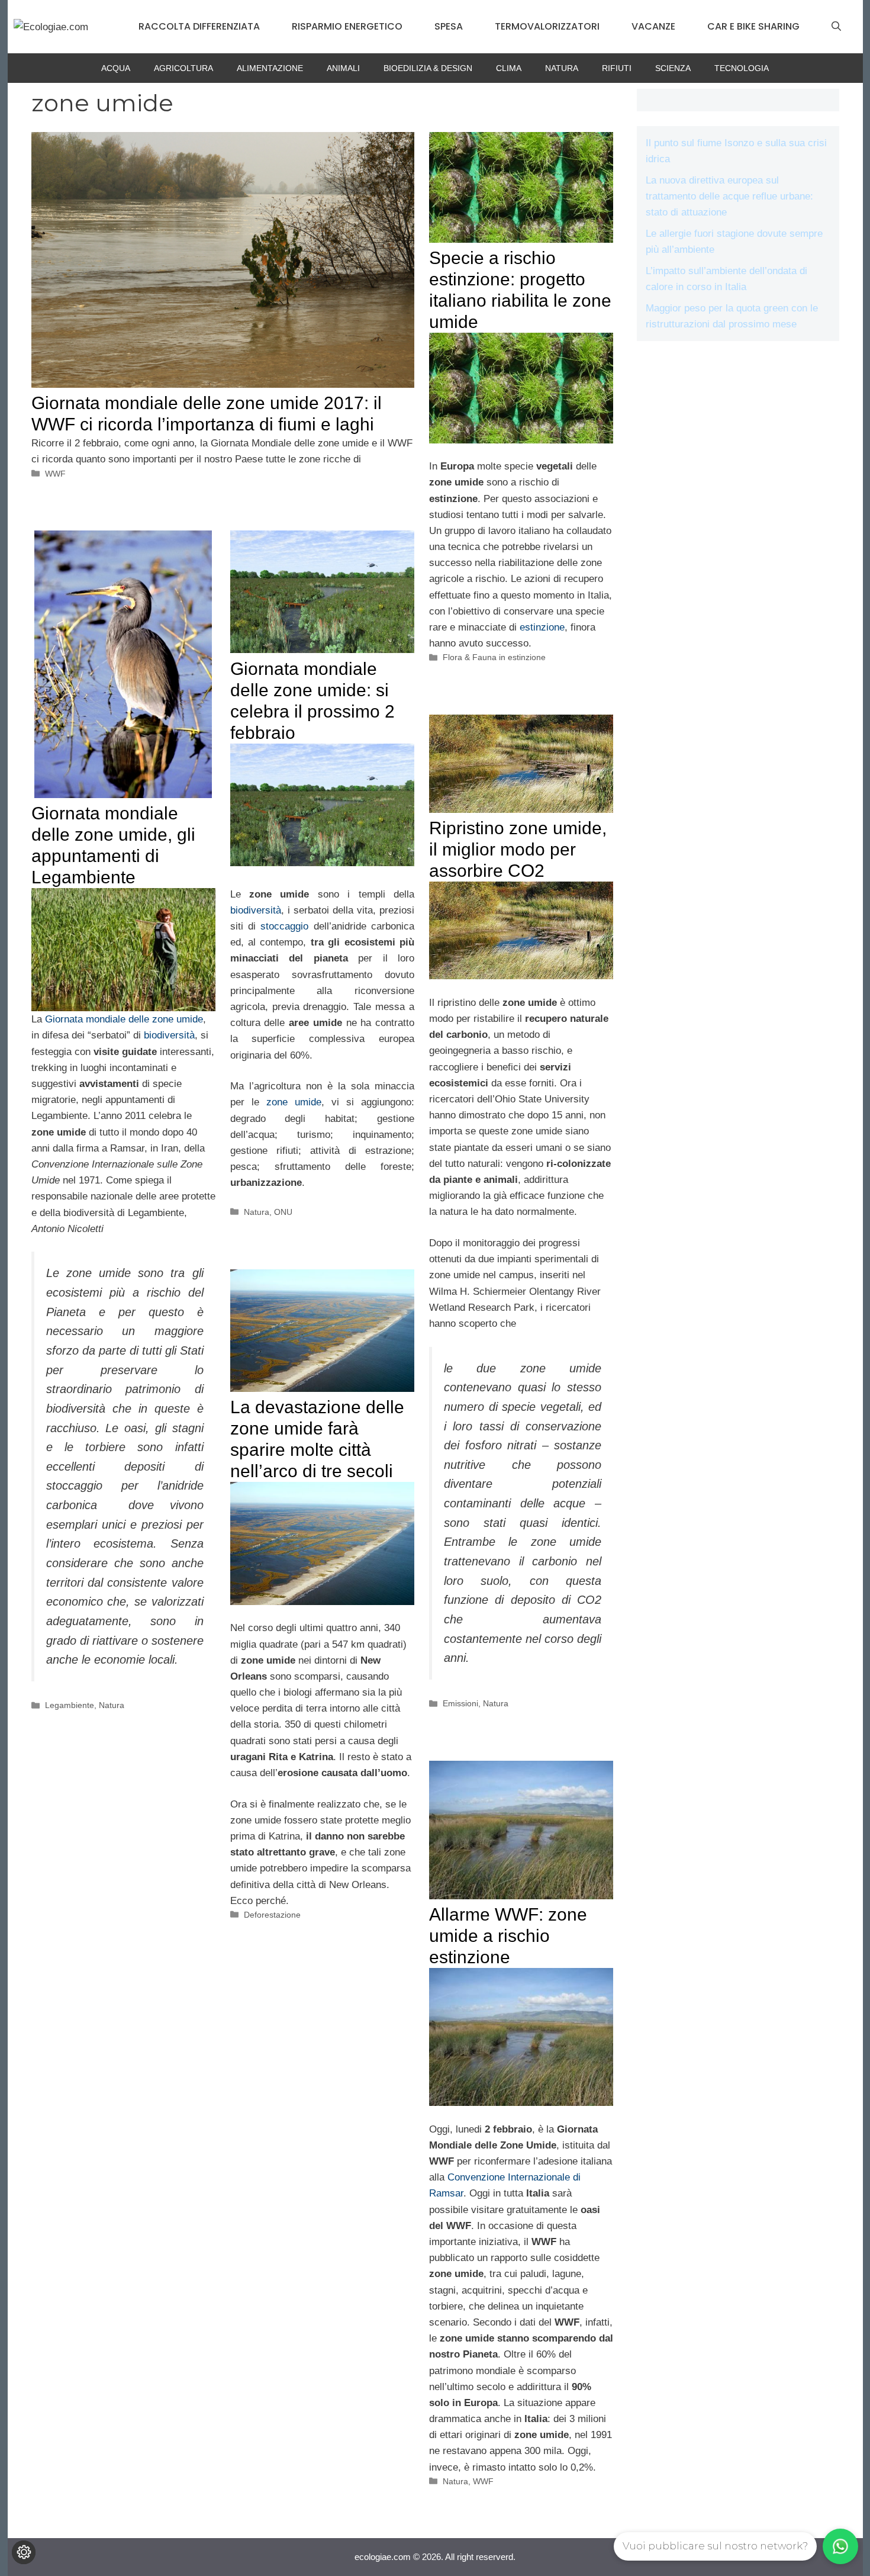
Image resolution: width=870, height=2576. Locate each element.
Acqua (116, 68)
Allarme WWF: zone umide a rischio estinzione (508, 1936)
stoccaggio (284, 926)
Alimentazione (270, 68)
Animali (343, 68)
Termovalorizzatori (547, 26)
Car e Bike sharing (753, 26)
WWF (55, 474)
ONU (283, 1212)
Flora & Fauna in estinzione (494, 657)
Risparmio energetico (347, 26)
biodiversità (169, 1035)
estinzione (542, 627)
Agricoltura (183, 68)
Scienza (673, 68)
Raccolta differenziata (199, 26)
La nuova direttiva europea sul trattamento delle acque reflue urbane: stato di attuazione (729, 196)
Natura (562, 68)
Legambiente (70, 1705)
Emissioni (460, 1703)
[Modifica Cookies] (24, 2552)
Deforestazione (272, 1915)
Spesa (449, 26)
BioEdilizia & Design (428, 68)
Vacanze (653, 26)
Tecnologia (742, 68)
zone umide (294, 1102)
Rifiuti (617, 68)
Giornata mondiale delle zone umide (124, 1019)
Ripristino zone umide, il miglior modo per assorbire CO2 (518, 849)
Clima (509, 68)
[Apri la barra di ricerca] (836, 27)
